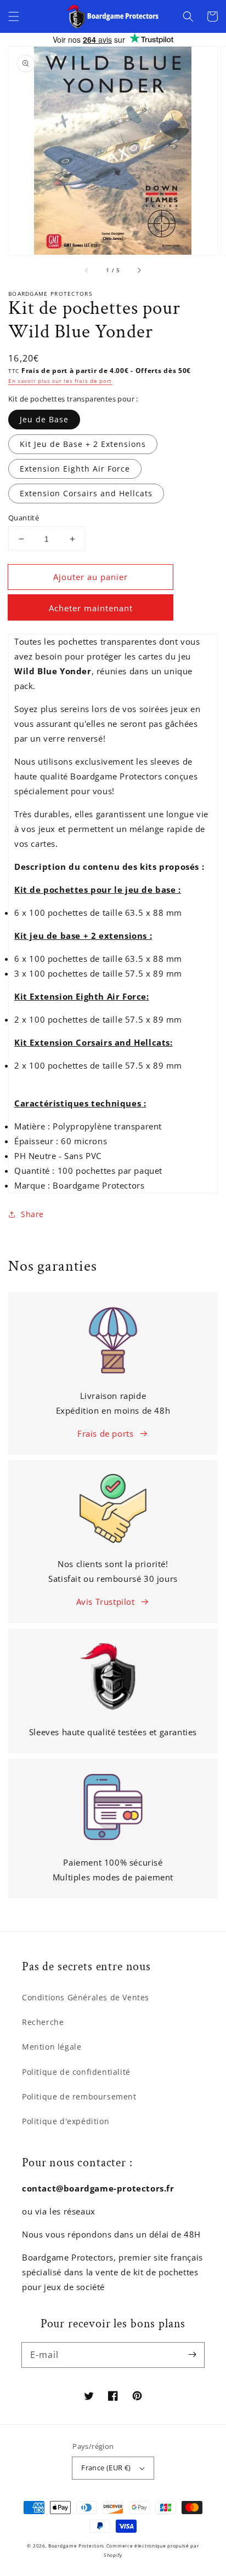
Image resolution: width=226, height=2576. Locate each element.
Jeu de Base (44, 419)
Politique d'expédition (66, 2121)
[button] (14, 16)
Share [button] (32, 1214)
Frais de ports (105, 1433)
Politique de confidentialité (76, 2072)
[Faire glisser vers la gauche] (87, 270)
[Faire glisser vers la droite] (139, 270)
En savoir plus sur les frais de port (60, 381)
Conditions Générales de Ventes (86, 1997)
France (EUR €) (106, 2468)
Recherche (43, 2022)
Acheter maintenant (91, 608)
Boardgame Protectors (76, 2546)
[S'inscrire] (192, 2355)
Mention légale (52, 2047)
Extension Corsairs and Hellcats (86, 493)
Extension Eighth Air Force (75, 469)
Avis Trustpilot (106, 1602)
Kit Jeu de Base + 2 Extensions (83, 444)
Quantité (24, 518)
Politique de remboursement (79, 2096)
